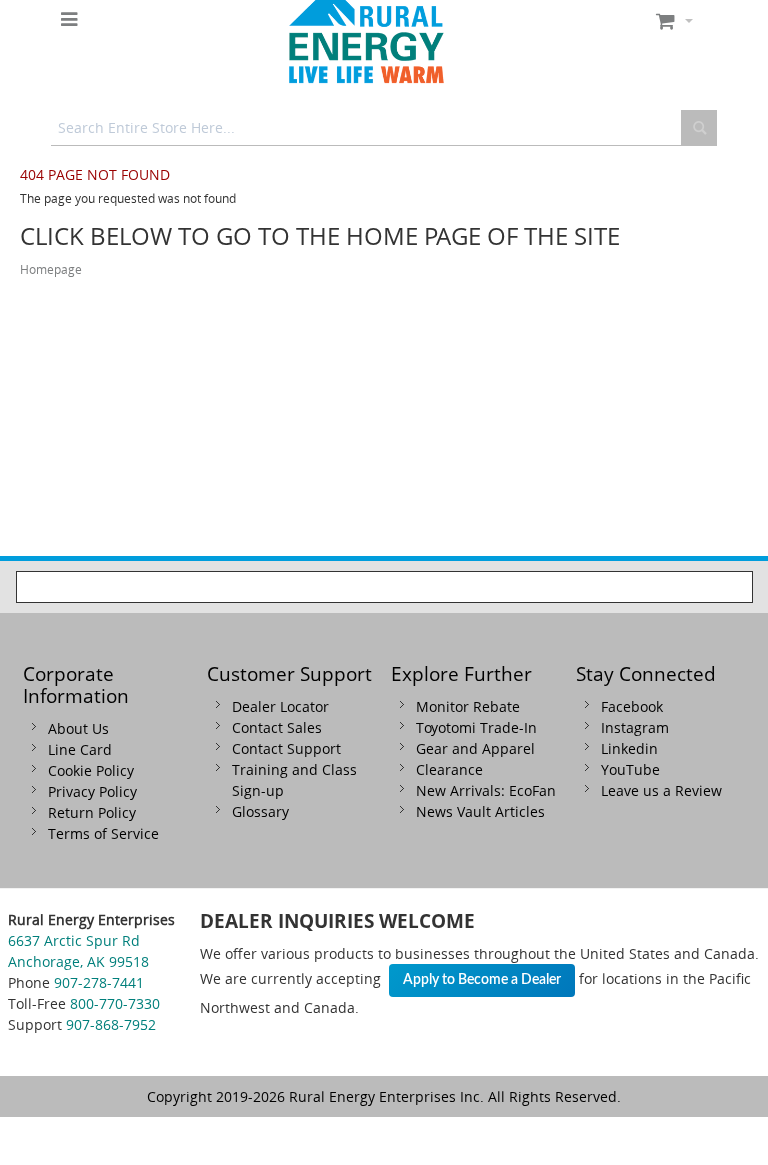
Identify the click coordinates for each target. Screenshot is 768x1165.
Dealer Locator (280, 706)
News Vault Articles (480, 811)
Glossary (260, 811)
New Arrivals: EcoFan (486, 790)
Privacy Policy (92, 791)
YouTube (630, 769)
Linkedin (629, 748)
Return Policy (92, 812)
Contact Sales (277, 727)
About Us (78, 728)
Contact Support (286, 748)
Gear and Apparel (475, 748)
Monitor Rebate (468, 706)
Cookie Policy (91, 770)
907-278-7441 (99, 982)
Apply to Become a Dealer (482, 980)
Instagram (635, 727)
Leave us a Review (661, 790)
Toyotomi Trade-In (476, 727)
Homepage (51, 269)
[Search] (699, 128)
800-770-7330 (115, 1003)
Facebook (632, 706)
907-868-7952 (111, 1024)
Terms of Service (103, 833)
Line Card (80, 749)
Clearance (449, 769)
